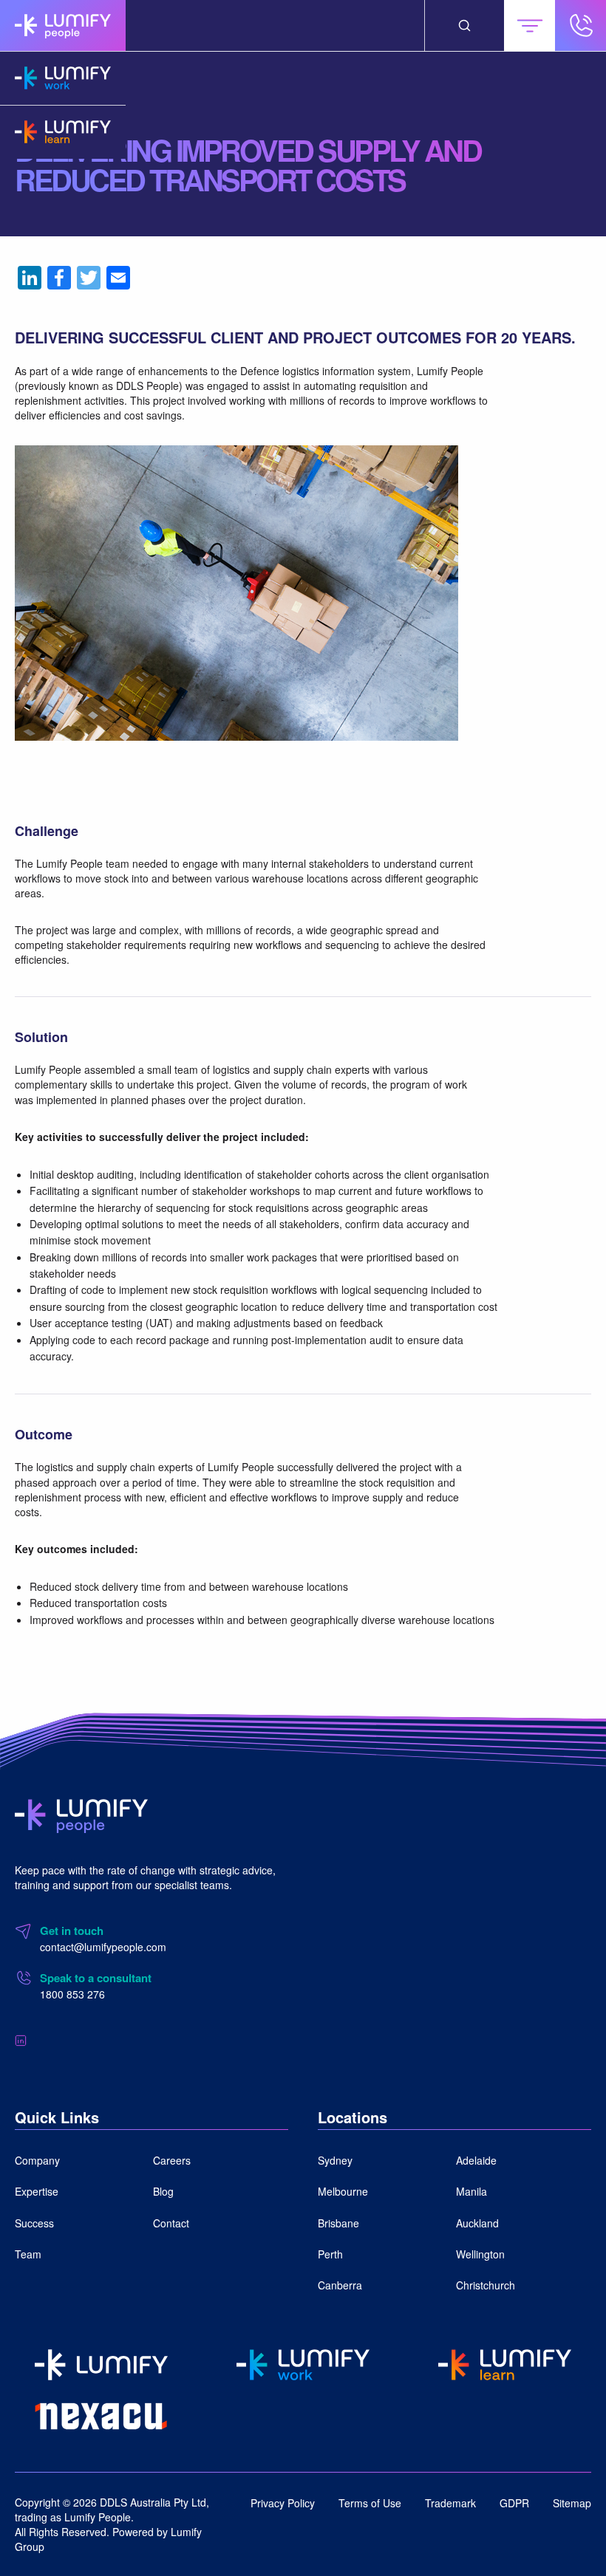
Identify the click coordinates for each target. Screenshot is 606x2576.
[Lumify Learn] (63, 132)
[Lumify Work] (63, 78)
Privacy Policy (283, 2503)
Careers (172, 2160)
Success (34, 2223)
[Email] (118, 278)
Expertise (37, 2191)
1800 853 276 (72, 1994)
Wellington (480, 2254)
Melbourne (343, 2191)
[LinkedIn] (30, 278)
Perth (330, 2254)
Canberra (340, 2285)
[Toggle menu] (530, 25)
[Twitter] (89, 278)
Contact (171, 2223)
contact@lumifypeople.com (103, 1947)
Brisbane (338, 2223)
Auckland (477, 2223)
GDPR (514, 2503)
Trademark (450, 2503)
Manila (471, 2191)
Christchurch (486, 2285)
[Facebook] (59, 278)
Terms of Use (370, 2503)
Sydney (335, 2160)
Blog (163, 2191)
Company (37, 2160)
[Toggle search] (464, 25)
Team (28, 2254)
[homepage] (63, 25)
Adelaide (476, 2160)
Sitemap (572, 2503)
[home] (81, 1815)
